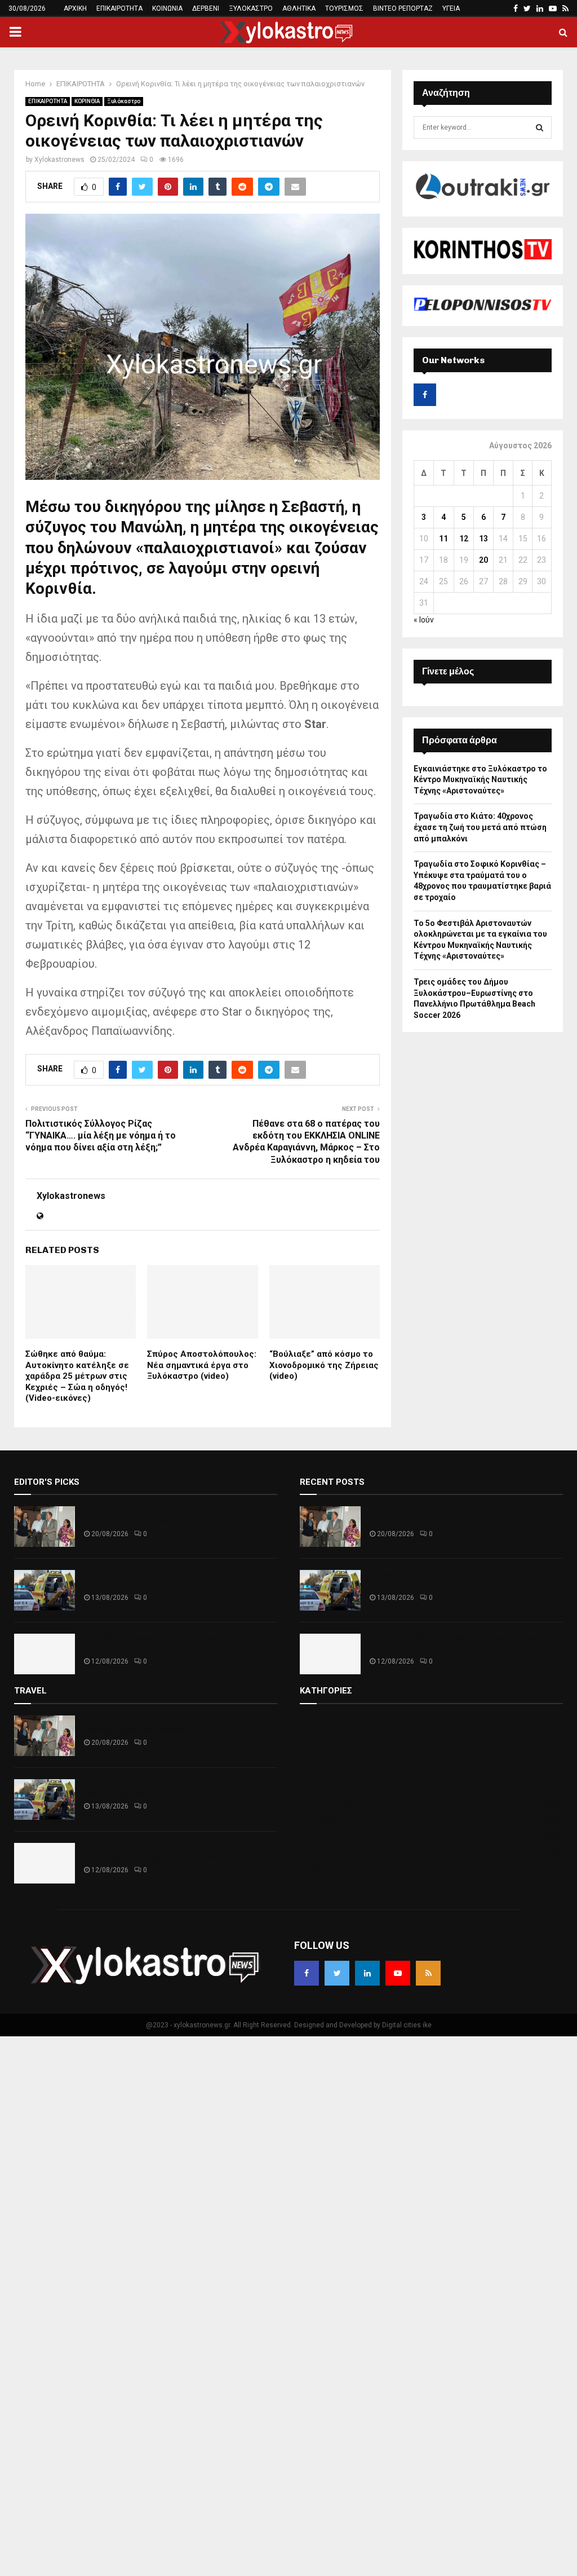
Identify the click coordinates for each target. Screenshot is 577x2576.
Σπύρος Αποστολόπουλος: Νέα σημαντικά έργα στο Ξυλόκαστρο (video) (202, 1365)
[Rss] (428, 1973)
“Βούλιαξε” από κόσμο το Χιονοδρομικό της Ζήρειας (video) (324, 1365)
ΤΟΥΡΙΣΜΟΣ (344, 8)
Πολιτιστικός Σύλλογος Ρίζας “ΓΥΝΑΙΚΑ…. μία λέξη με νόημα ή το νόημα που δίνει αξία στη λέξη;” (101, 1136)
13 (483, 539)
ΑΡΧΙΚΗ (75, 8)
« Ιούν (424, 620)
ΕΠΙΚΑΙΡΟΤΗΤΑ (119, 8)
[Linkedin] (367, 1973)
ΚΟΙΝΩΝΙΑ (167, 8)
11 (443, 539)
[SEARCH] (540, 127)
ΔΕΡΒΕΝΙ (206, 8)
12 (464, 539)
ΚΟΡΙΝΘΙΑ (87, 101)
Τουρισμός (320, 1852)
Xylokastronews (59, 160)
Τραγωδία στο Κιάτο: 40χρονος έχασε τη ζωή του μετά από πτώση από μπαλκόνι (480, 827)
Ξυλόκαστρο (124, 101)
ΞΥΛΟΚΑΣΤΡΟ (251, 8)
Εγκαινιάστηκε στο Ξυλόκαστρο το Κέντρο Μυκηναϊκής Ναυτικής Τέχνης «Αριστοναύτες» (480, 780)
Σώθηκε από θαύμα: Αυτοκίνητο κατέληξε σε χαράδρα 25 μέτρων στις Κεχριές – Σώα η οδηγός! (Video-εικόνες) (77, 1376)
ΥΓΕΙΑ (451, 8)
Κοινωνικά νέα (327, 1803)
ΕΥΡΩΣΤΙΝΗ (321, 1786)
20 (483, 560)
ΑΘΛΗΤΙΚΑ (299, 8)
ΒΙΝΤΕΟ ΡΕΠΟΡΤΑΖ (403, 8)
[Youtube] (398, 1973)
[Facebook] (307, 1973)
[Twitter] (337, 1973)
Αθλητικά (318, 1721)
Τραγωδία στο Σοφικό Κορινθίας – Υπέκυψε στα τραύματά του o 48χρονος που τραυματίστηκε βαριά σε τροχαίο (176, 1643)
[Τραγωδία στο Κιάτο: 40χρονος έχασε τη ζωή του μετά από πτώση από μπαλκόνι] (45, 1590)
